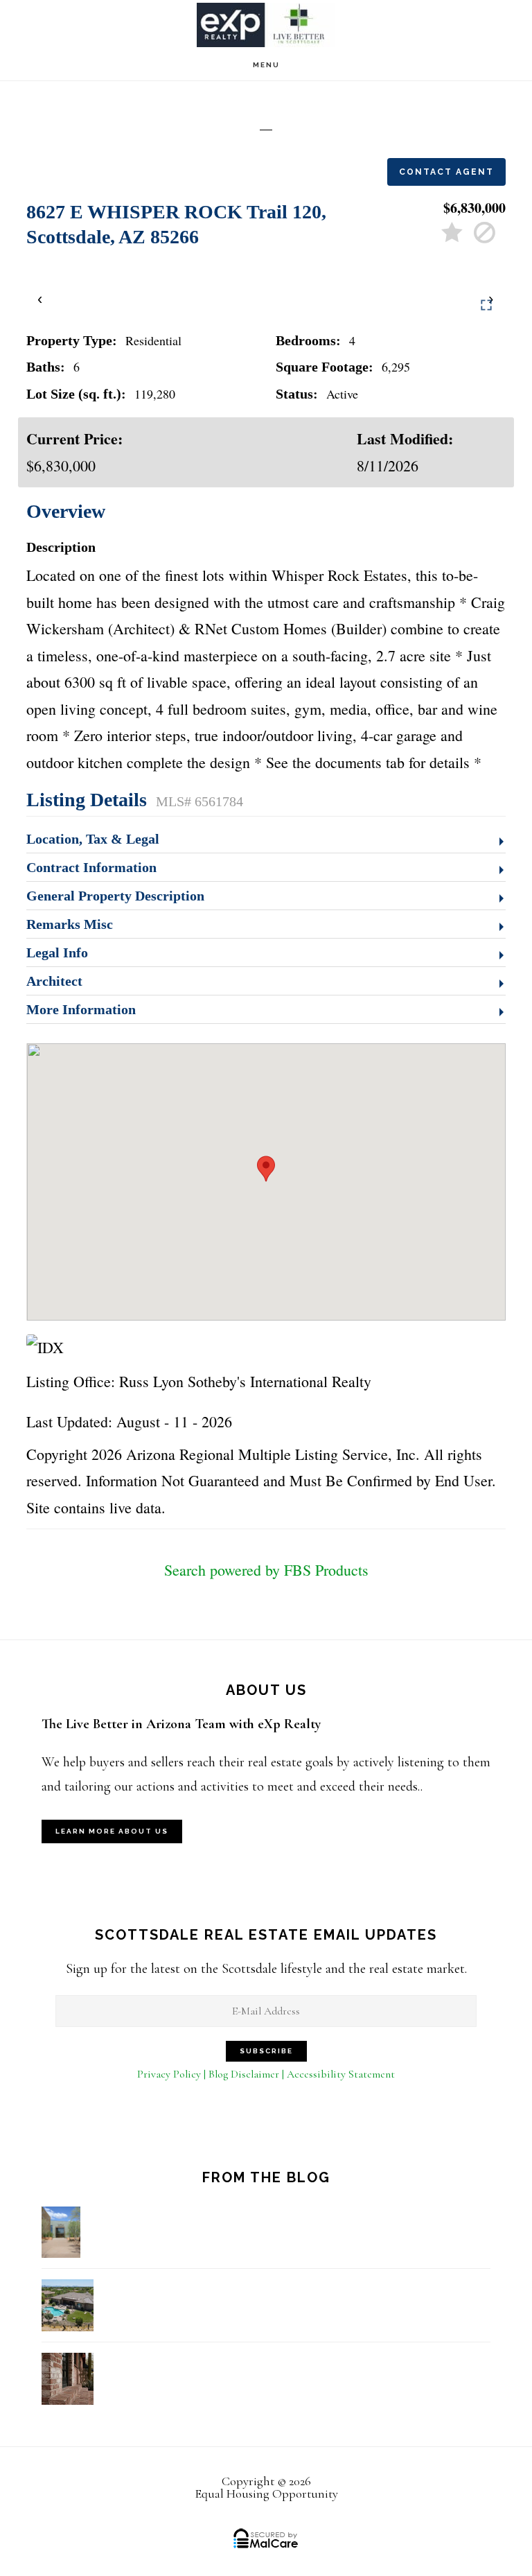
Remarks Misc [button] (70, 924)
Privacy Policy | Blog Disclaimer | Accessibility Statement (266, 2074)
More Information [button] (81, 1009)
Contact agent (446, 172)
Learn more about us (112, 1831)
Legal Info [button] (57, 952)
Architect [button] (54, 981)
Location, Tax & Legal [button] (93, 839)
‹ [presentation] (41, 298)
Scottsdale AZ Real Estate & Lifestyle (266, 25)
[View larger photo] (486, 305)
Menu (266, 65)
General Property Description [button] (115, 896)
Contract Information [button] (91, 867)
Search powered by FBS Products (266, 1570)
